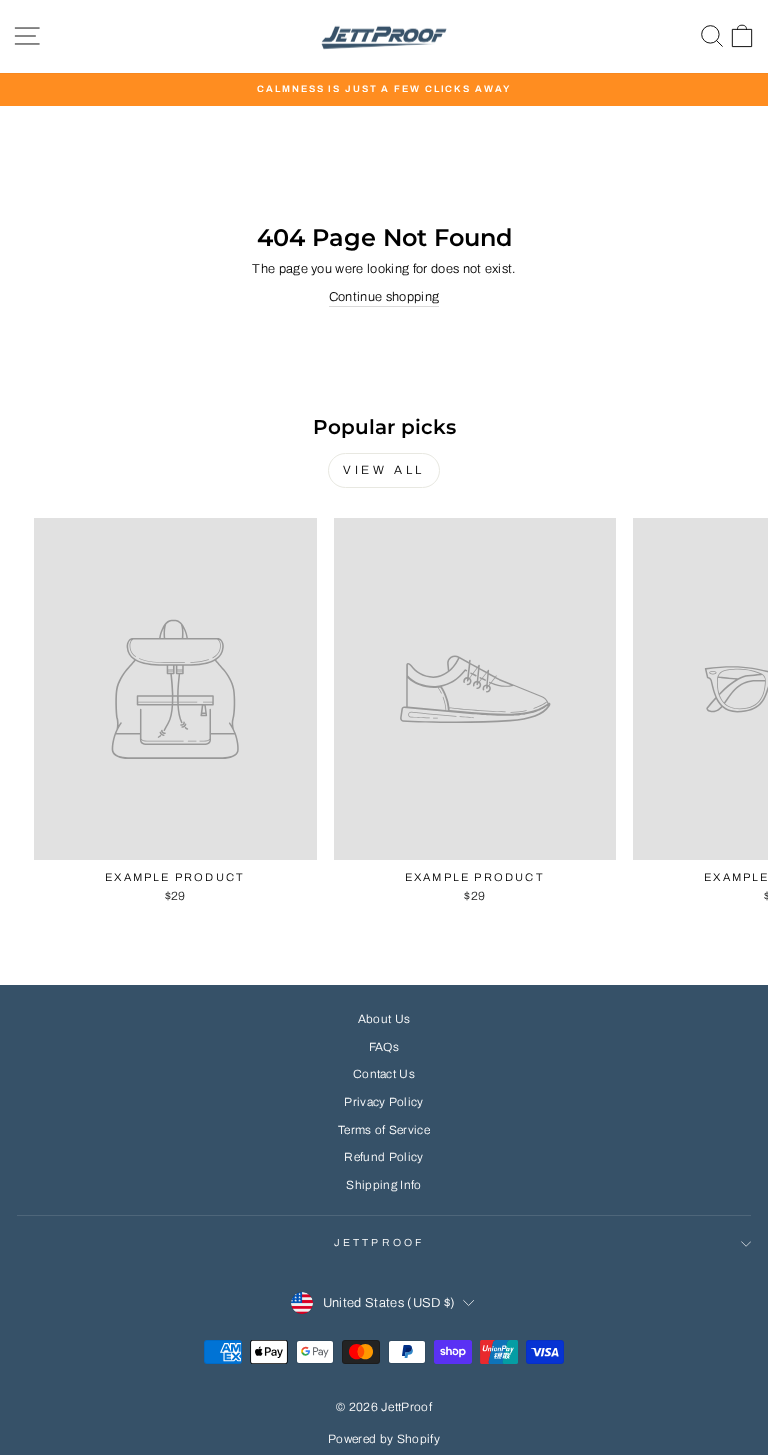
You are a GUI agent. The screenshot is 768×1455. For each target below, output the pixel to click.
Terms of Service (384, 1130)
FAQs (384, 1047)
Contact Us (384, 1074)
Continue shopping (384, 297)
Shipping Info (383, 1185)
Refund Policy (383, 1157)
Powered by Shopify (384, 1439)
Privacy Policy (384, 1102)
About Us (384, 1019)
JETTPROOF (379, 1242)
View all (384, 470)
